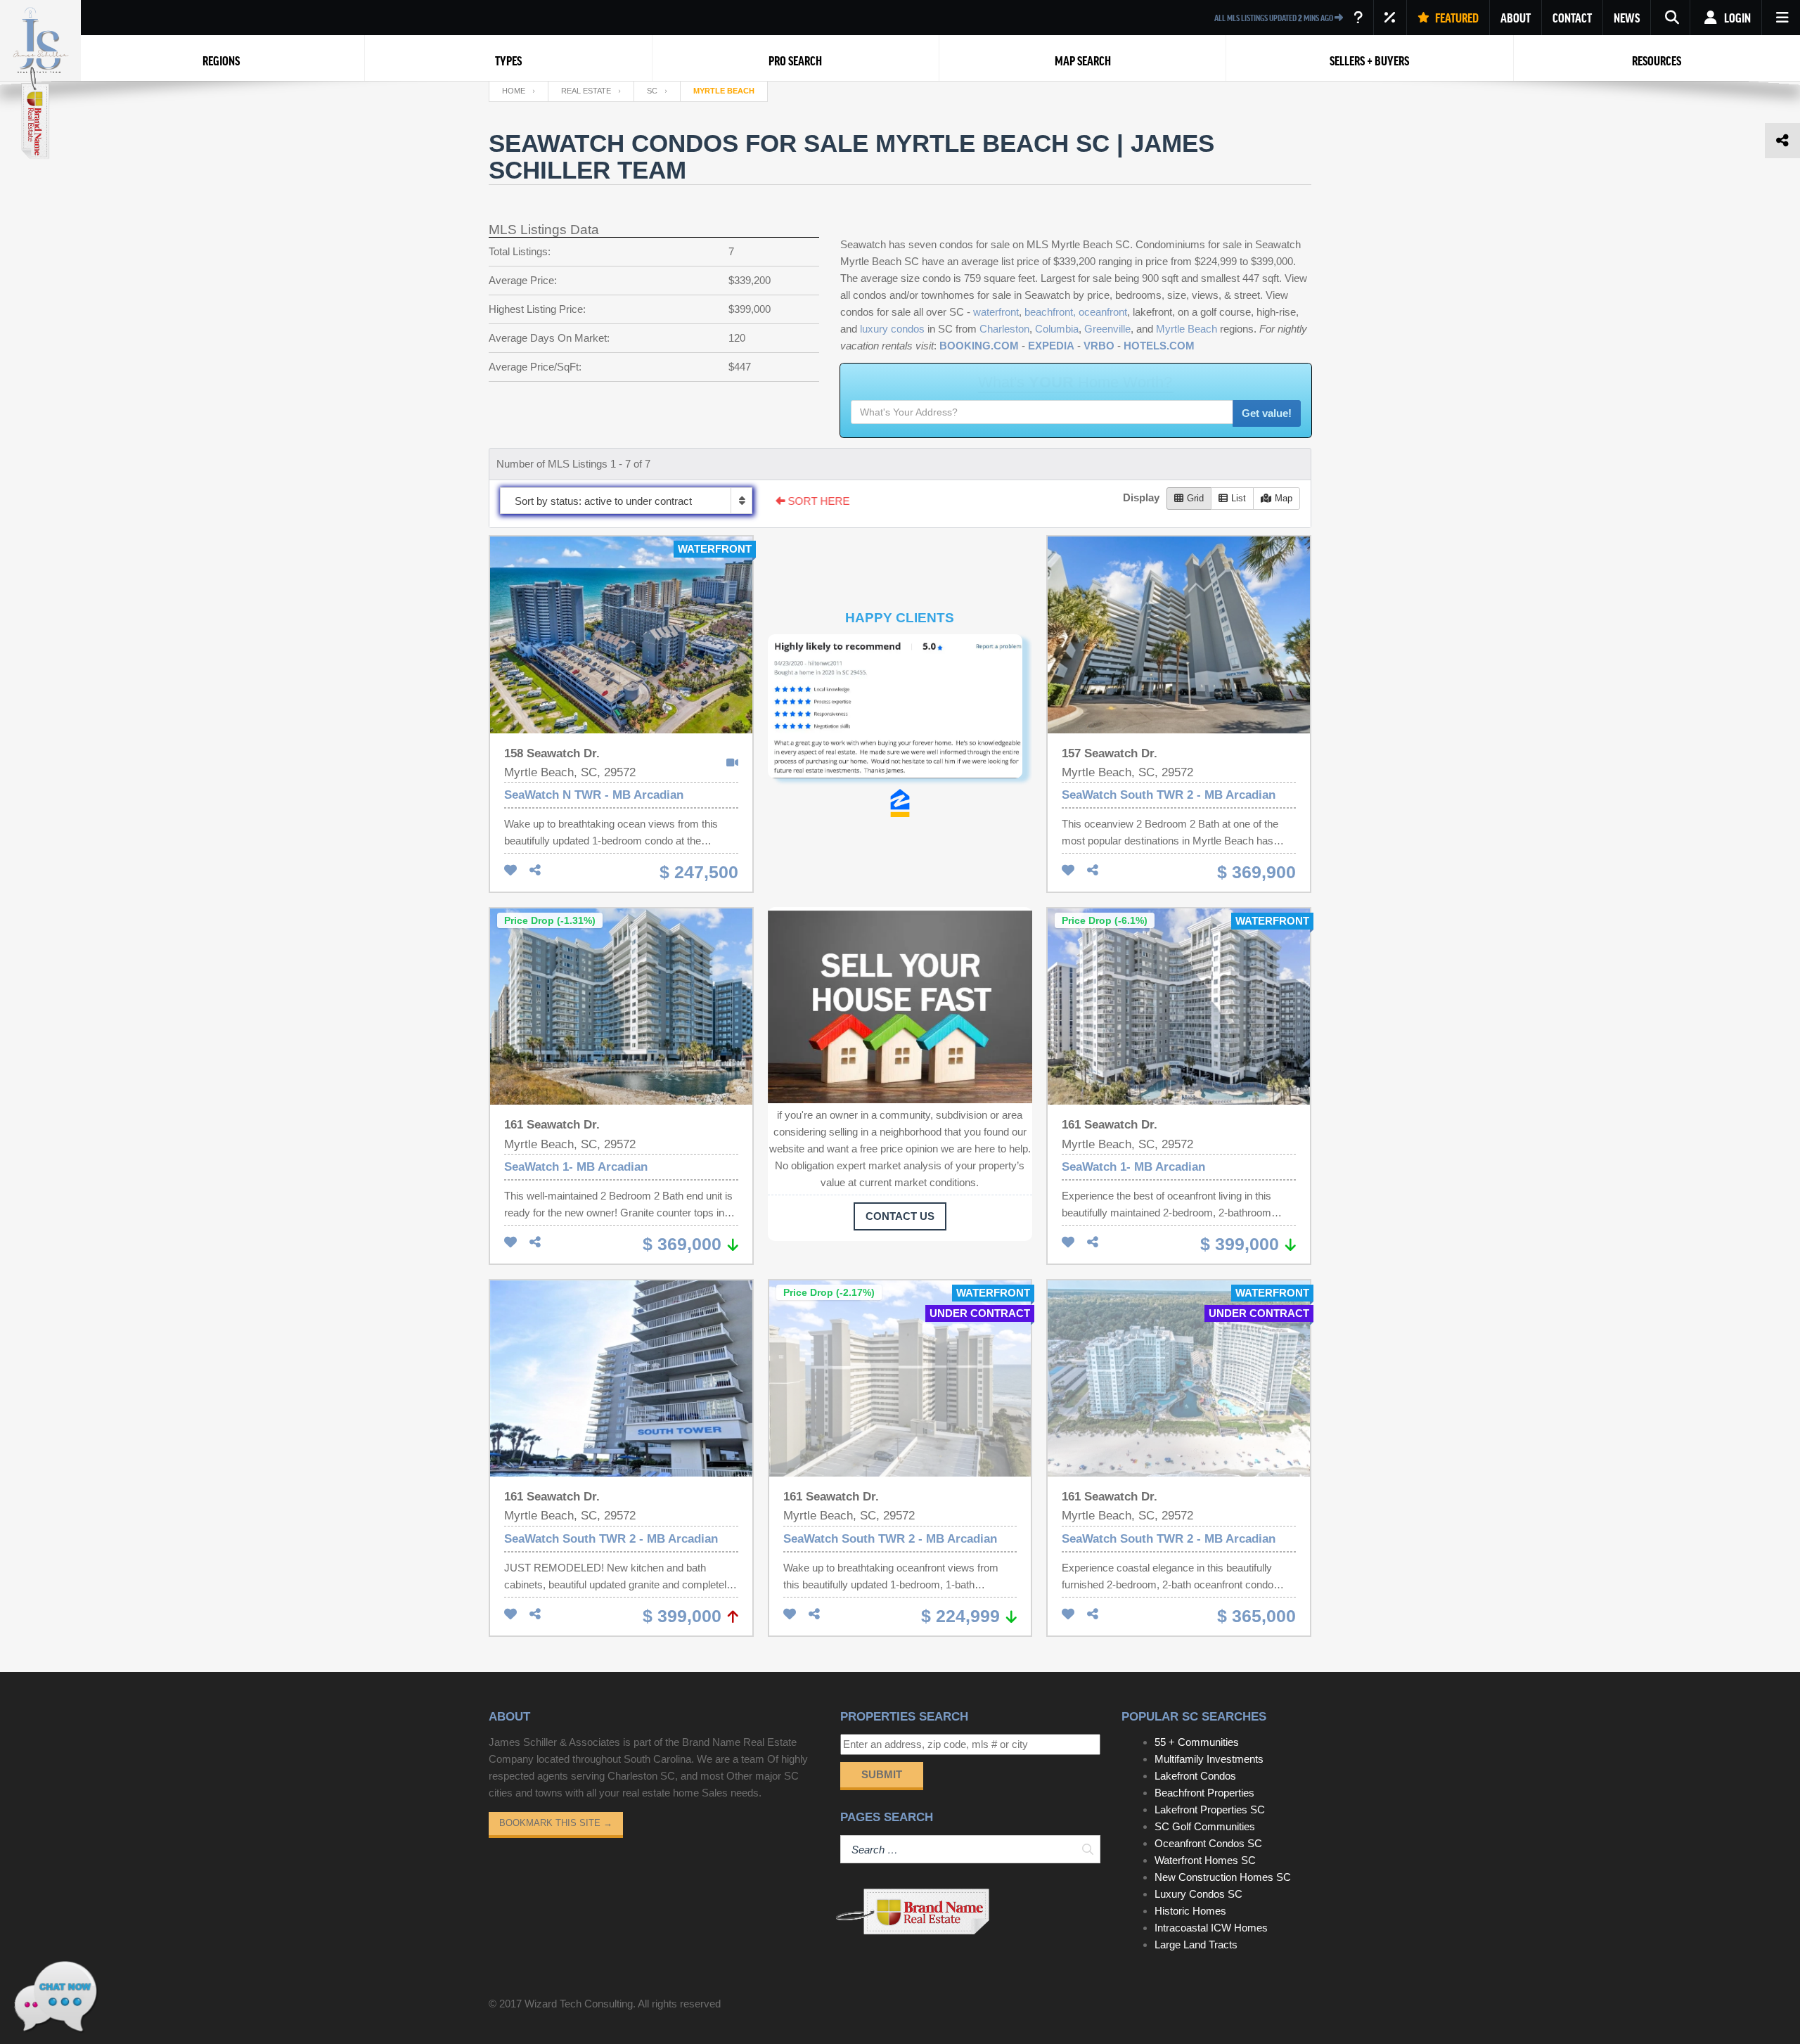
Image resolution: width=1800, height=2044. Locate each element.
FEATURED (1456, 18)
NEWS (1627, 18)
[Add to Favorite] (510, 871)
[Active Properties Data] (1358, 18)
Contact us (900, 1216)
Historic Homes (1190, 1911)
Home (514, 91)
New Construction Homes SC (1223, 1877)
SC (652, 91)
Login (1736, 18)
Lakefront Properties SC (1210, 1810)
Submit (882, 1774)
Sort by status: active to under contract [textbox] (603, 501)
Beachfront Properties (1204, 1793)
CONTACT (1572, 18)
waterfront (996, 312)
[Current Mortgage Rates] (1390, 18)
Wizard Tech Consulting (579, 2004)
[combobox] (626, 501)
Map (1284, 498)
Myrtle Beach (1187, 329)
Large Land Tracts (1196, 1945)
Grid (1195, 498)
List (1239, 498)
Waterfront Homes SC (1205, 1860)
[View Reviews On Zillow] (900, 803)
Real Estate (586, 91)
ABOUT (1516, 18)
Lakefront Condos (1195, 1776)
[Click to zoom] (900, 712)
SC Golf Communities (1205, 1826)
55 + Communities (1197, 1742)
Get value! (1267, 413)
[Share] (535, 871)
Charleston (1004, 329)
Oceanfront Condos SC (1208, 1843)
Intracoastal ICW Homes (1211, 1928)
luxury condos (892, 329)
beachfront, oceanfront (1076, 312)
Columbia (1057, 329)
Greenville (1107, 329)
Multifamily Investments (1209, 1759)
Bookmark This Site (556, 1823)
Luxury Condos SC (1198, 1894)
